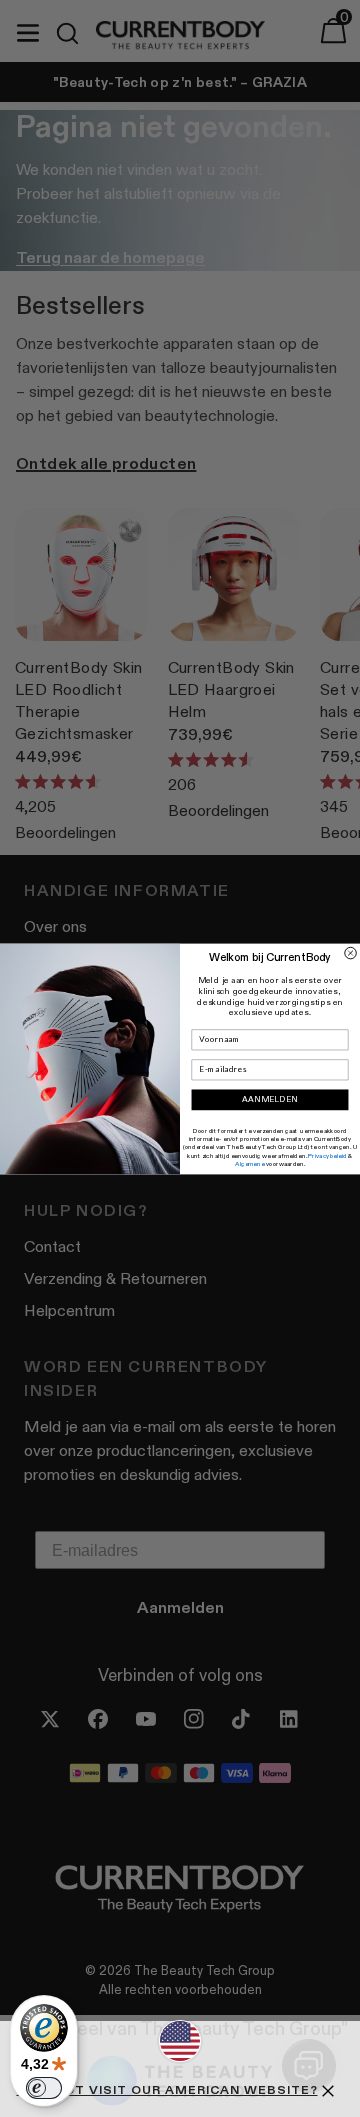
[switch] (44, 2088)
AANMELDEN (270, 1099)
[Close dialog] (351, 953)
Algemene (250, 1163)
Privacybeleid (327, 1155)
